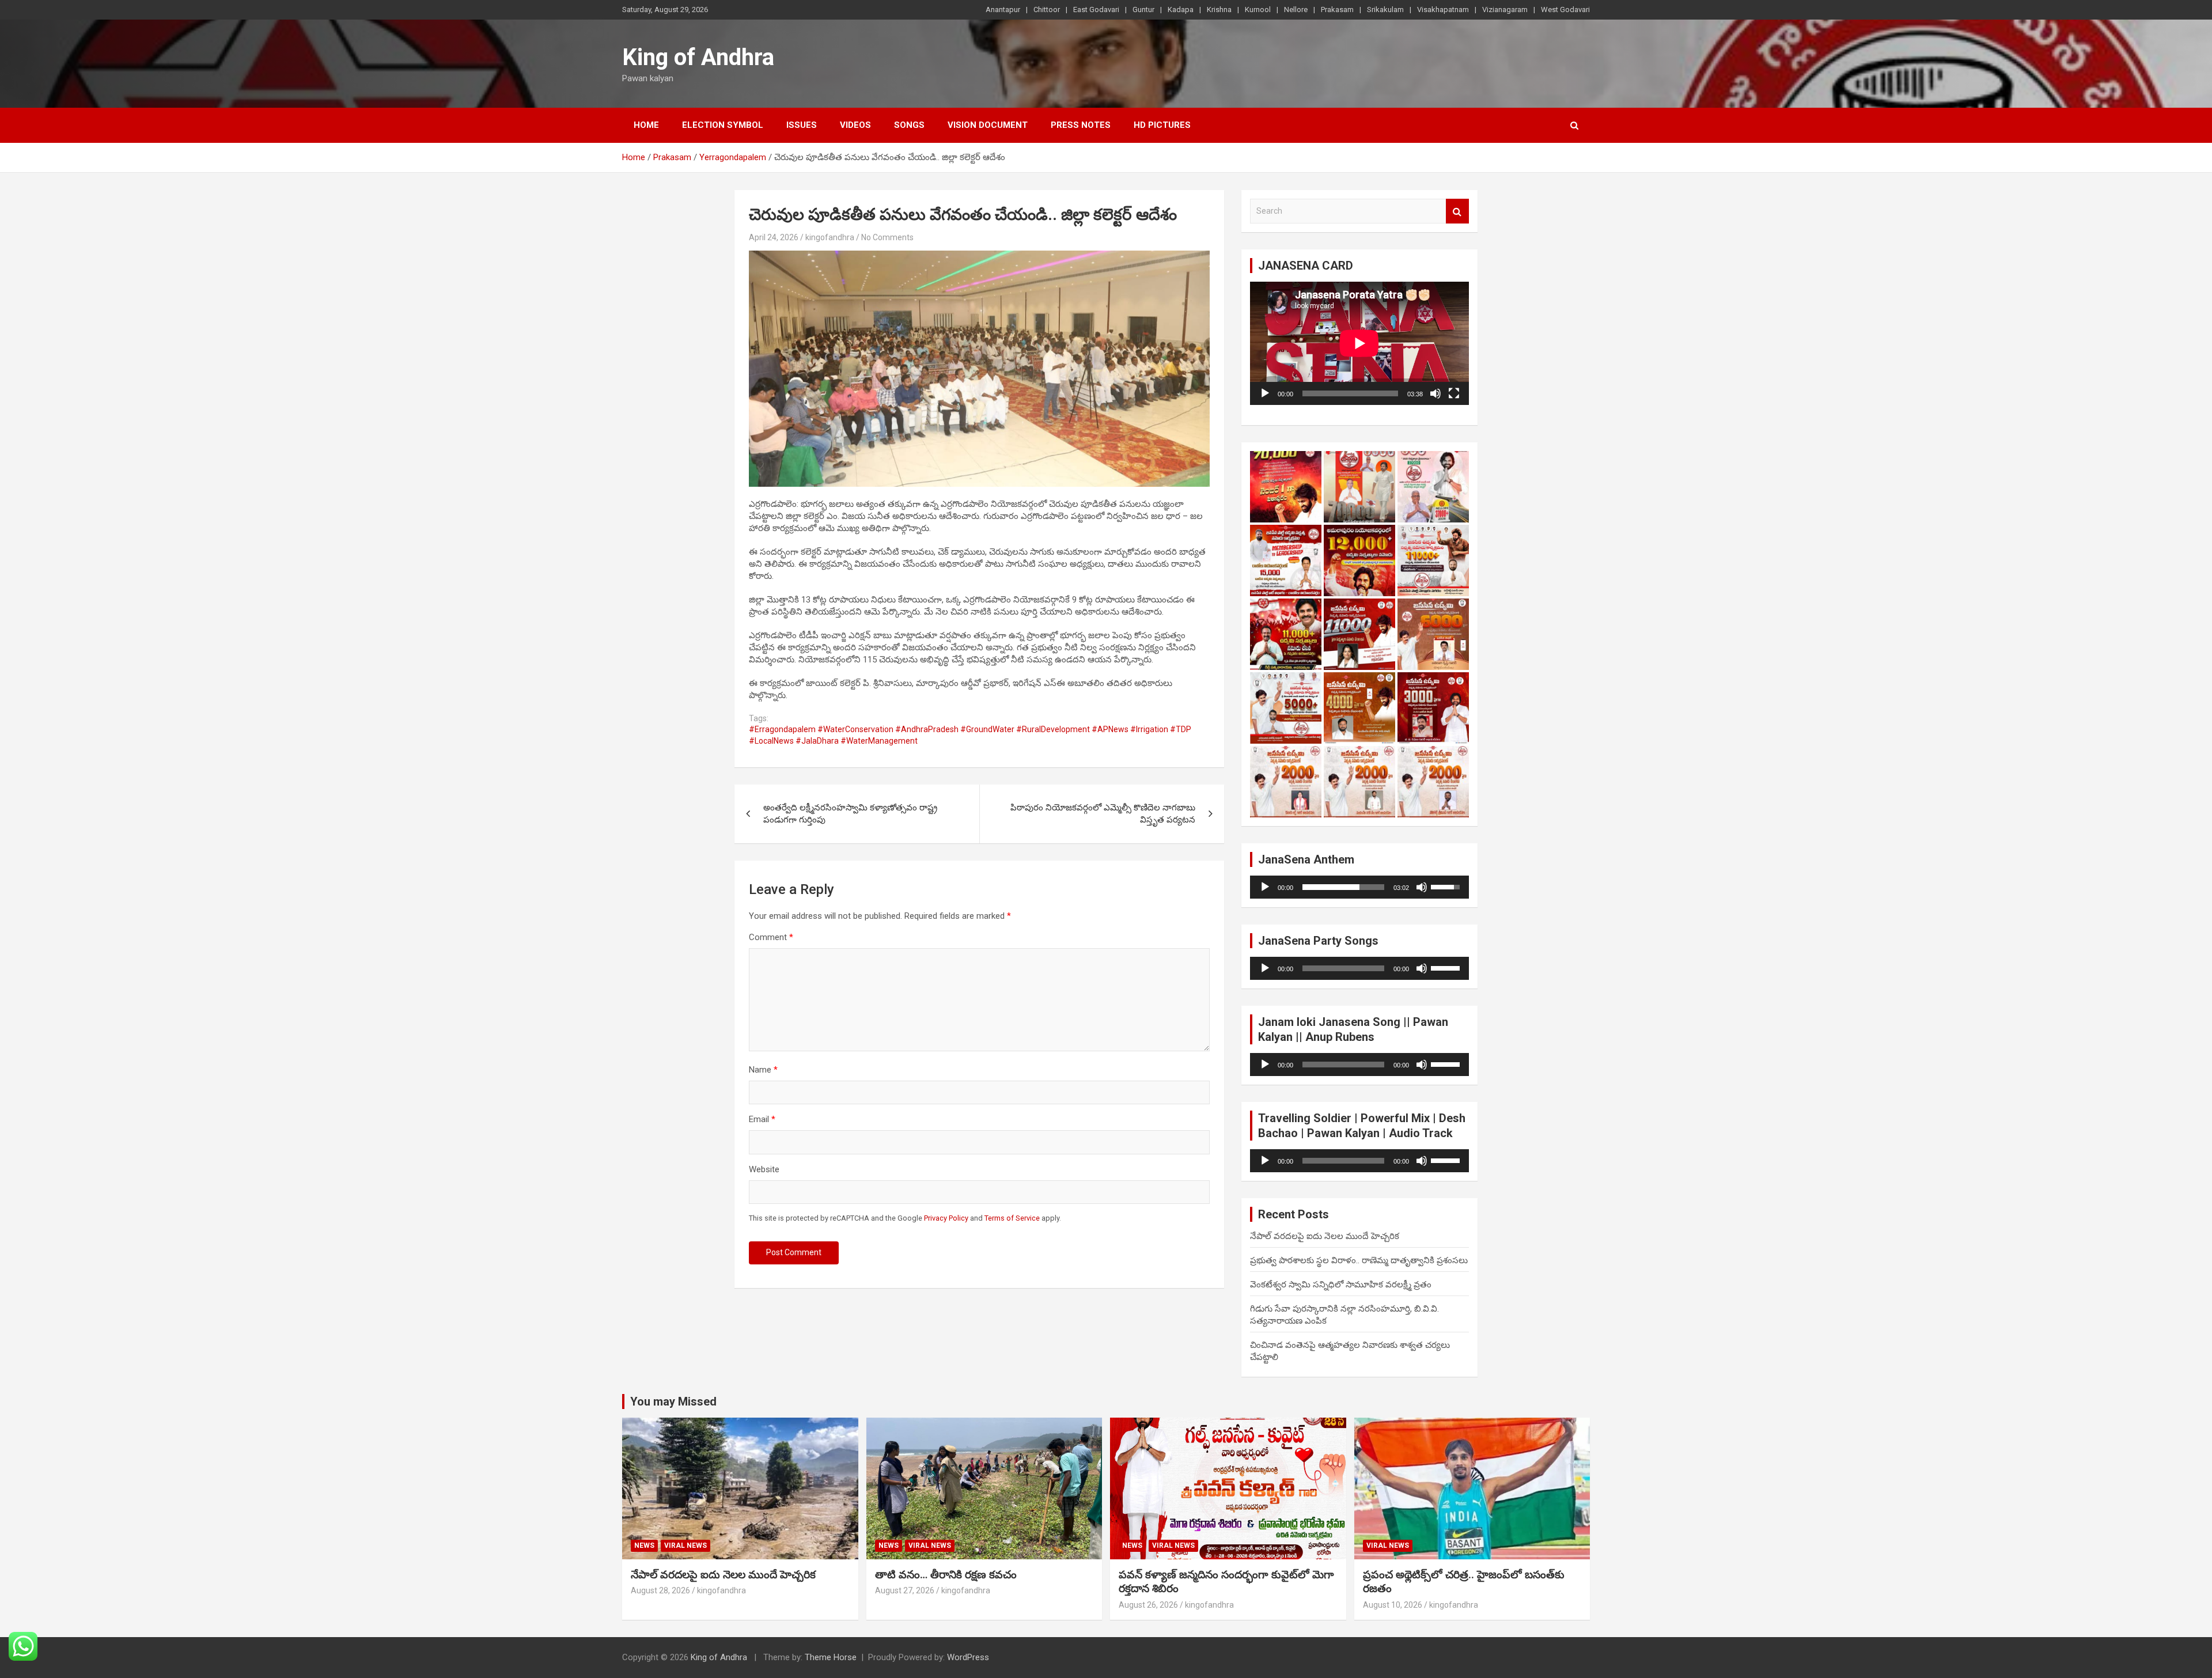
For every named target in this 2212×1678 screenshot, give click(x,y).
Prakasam (1337, 10)
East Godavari (1096, 10)
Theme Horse (831, 1657)
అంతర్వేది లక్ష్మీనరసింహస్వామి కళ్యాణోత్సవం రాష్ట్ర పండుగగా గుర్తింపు (850, 814)
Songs (909, 125)
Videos (855, 125)
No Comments (887, 237)
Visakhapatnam (1443, 10)
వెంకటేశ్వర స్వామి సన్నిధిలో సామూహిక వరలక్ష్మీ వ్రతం (1341, 1285)
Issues (802, 125)
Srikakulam (1385, 10)
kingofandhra (830, 237)
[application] (1359, 343)
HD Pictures (1162, 125)
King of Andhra (698, 57)
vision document (988, 125)
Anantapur (1003, 10)
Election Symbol (723, 125)
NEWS (644, 1546)
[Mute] (1435, 393)
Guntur (1143, 10)
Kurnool (1258, 10)
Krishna (1219, 10)
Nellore (1296, 10)
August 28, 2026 (660, 1590)
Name (763, 1070)
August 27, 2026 (905, 1590)
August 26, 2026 (1148, 1605)
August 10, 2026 (1393, 1605)
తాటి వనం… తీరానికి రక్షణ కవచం (946, 1575)
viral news (685, 1546)
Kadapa (1181, 10)
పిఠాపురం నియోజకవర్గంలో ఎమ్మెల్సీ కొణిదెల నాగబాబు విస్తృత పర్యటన (1103, 814)
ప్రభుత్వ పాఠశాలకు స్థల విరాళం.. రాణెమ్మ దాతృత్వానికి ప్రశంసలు (1359, 1260)
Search (1457, 211)
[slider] (1343, 887)
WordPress (968, 1657)
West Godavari (1565, 10)
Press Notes (1081, 125)
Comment (771, 937)
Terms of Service (1012, 1218)
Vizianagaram (1505, 10)
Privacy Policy (946, 1218)
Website (764, 1169)
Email (762, 1119)
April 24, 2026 (774, 237)
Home (646, 125)
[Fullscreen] (1454, 393)
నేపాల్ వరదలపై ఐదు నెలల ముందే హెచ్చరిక (1325, 1236)
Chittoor (1047, 10)
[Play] (1265, 393)
